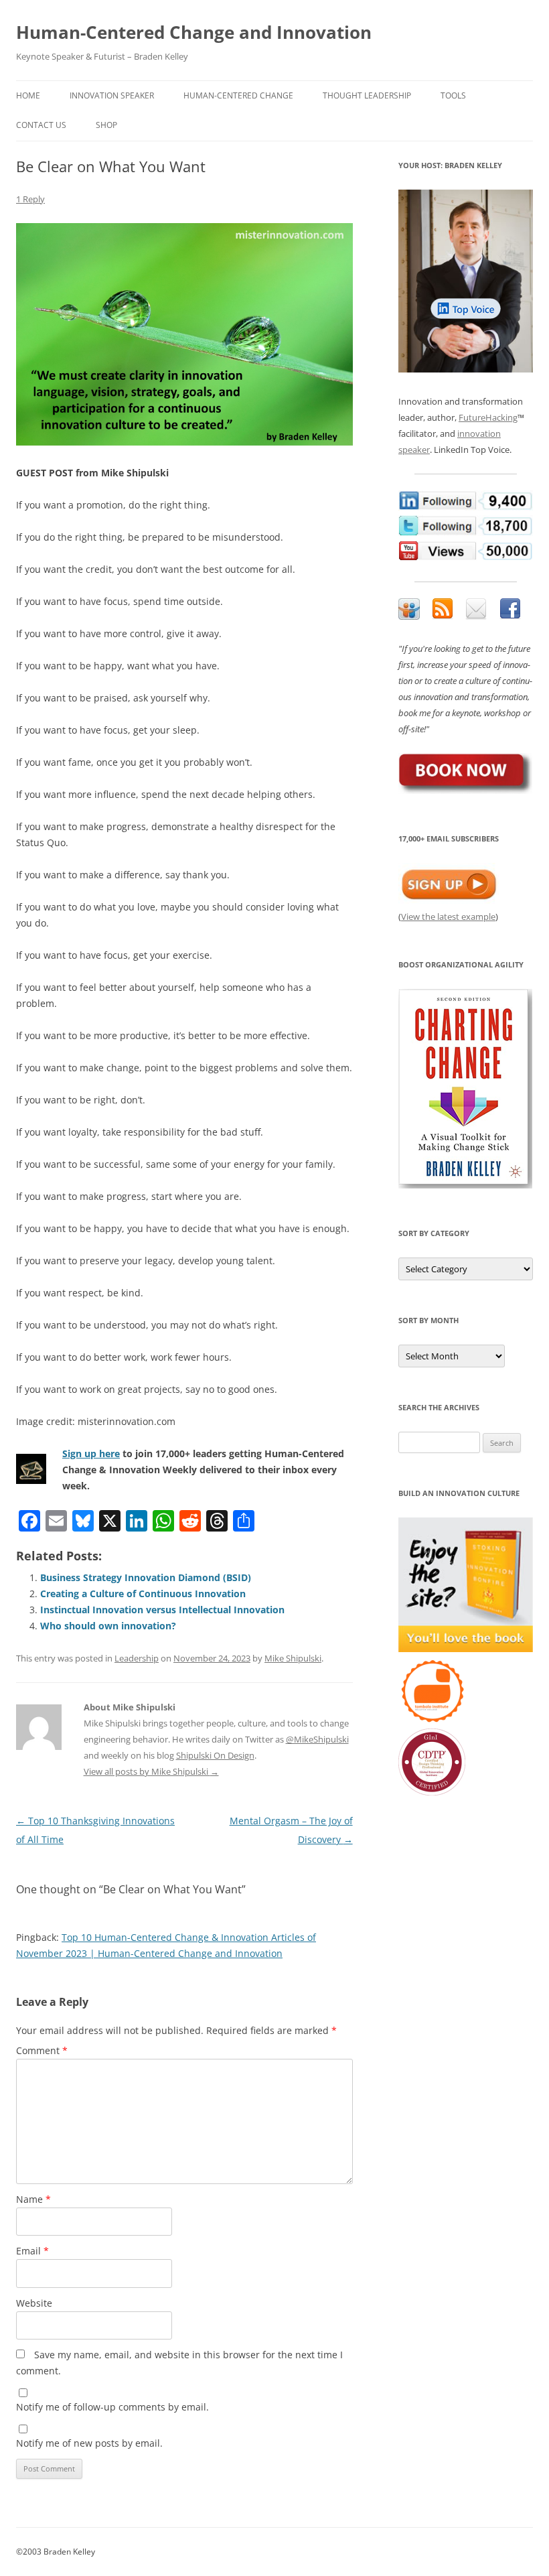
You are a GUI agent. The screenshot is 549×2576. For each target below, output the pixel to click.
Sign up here (91, 1453)
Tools (453, 95)
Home (28, 95)
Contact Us (41, 125)
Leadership (137, 1658)
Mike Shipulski (293, 1658)
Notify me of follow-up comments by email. (112, 2407)
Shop (106, 125)
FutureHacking (488, 417)
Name (33, 2199)
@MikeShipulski (317, 1739)
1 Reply (30, 199)
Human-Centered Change (238, 95)
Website (34, 2303)
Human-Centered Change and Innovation (194, 32)
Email (32, 2251)
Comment (42, 2050)
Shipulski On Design (215, 1755)
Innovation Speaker (112, 95)
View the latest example (448, 917)
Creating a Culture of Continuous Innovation (143, 1594)
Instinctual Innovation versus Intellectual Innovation (162, 1610)
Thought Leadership (367, 95)
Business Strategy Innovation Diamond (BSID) (146, 1577)
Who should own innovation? (108, 1626)
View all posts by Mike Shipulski (151, 1771)
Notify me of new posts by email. (89, 2443)
